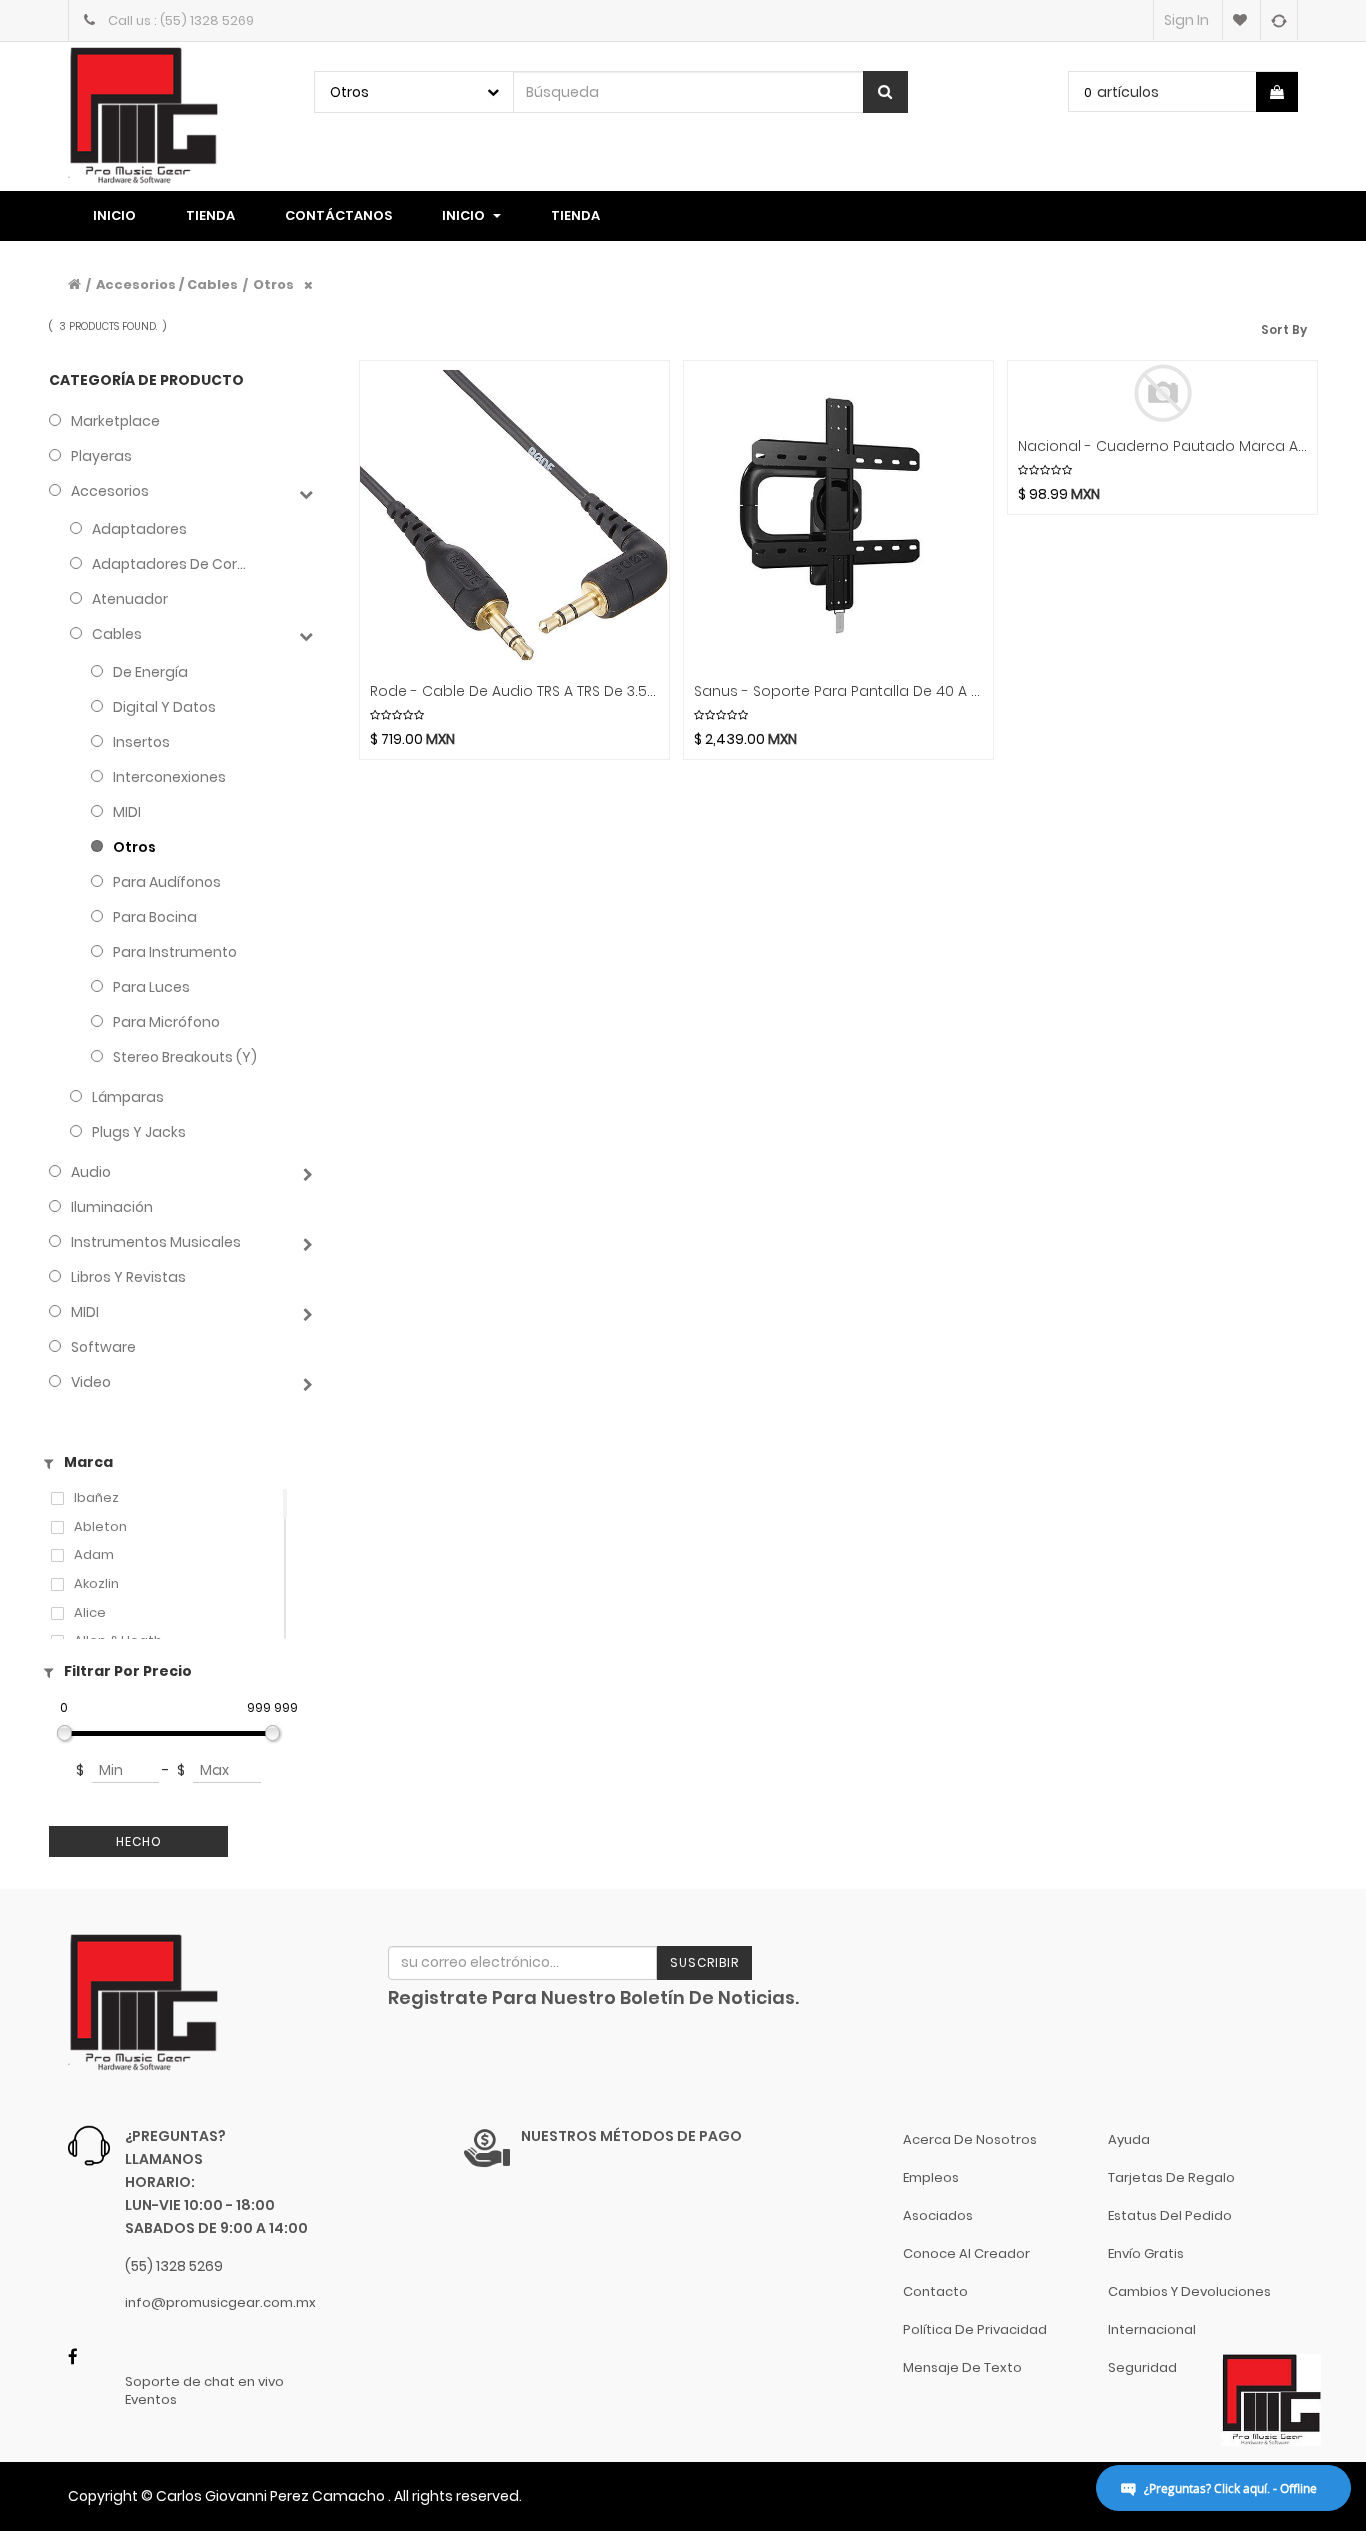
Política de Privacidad (975, 2329)
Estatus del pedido (1170, 2215)
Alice (90, 1613)
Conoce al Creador (966, 2253)
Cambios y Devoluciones (1189, 2291)
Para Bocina (155, 917)
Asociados (938, 2215)
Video (91, 1382)
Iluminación (112, 1207)
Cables (117, 634)
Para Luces (151, 987)
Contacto (935, 2291)
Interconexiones (169, 777)
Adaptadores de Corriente (171, 564)
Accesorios (110, 491)
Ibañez (96, 1498)
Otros (134, 847)
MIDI (127, 812)
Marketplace (115, 421)
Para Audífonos (167, 882)
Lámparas (128, 1097)
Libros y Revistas (128, 1277)
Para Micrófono (166, 1022)
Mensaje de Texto (962, 2367)
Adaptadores (139, 529)
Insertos (141, 742)
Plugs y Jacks (139, 1132)
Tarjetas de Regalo (1171, 2177)
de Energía (150, 672)
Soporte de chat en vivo (204, 2382)
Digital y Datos (164, 707)
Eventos (151, 2400)
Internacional (1152, 2329)
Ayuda (1129, 2139)
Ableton (100, 1527)
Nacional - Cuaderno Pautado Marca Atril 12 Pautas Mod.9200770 (1162, 446)
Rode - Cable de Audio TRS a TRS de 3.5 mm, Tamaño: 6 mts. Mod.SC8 (514, 691)
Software (103, 1347)
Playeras (101, 456)
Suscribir (704, 1962)
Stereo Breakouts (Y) (185, 1057)
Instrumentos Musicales (156, 1242)
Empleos (931, 2177)
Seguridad (1142, 2367)
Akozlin (96, 1584)
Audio (91, 1172)
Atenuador (130, 599)
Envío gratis (1146, 2253)
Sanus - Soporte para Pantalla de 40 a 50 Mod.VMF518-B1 (838, 691)
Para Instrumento (175, 952)
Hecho (139, 1841)
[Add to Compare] (1278, 20)
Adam (94, 1555)
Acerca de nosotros (970, 2139)
